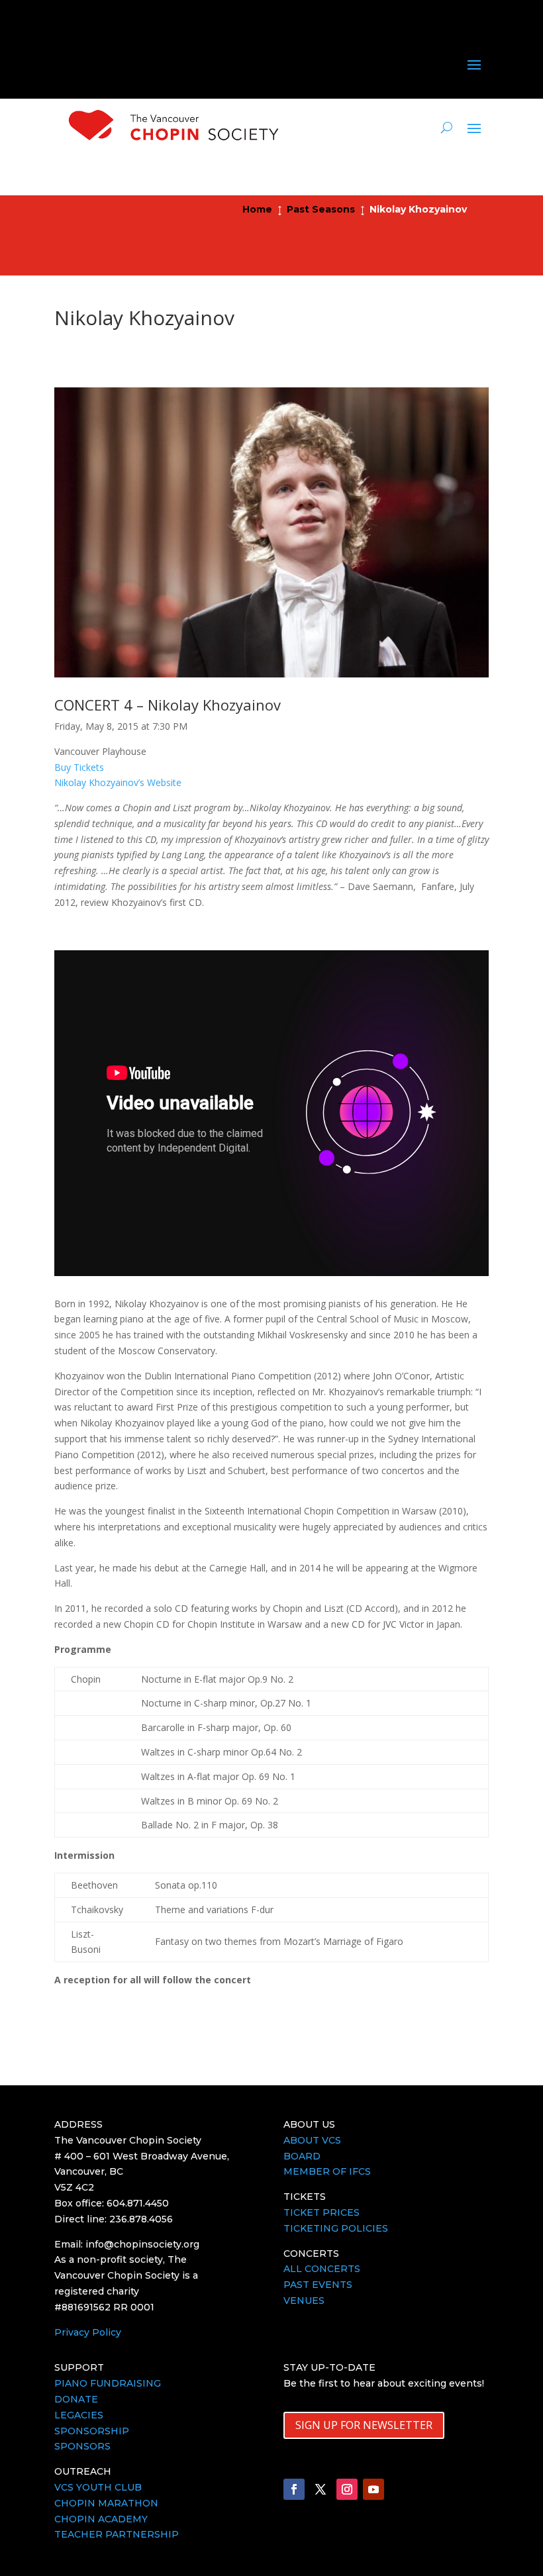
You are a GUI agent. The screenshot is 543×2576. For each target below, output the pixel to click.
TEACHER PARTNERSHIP (117, 2534)
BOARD (302, 2156)
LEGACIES (79, 2415)
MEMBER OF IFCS (327, 2171)
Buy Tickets (79, 767)
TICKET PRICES (321, 2212)
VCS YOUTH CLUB (98, 2487)
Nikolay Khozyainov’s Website (118, 782)
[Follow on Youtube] (373, 2489)
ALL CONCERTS (322, 2269)
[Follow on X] (321, 2489)
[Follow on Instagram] (347, 2489)
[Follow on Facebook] (294, 2489)
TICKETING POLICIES (336, 2228)
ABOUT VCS (312, 2140)
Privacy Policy (88, 2332)
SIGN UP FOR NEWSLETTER (364, 2425)
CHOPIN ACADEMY (101, 2519)
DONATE (76, 2399)
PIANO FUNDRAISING (108, 2383)
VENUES (304, 2301)
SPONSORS (82, 2446)
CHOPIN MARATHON (106, 2503)
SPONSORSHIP (92, 2431)
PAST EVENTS (318, 2285)
